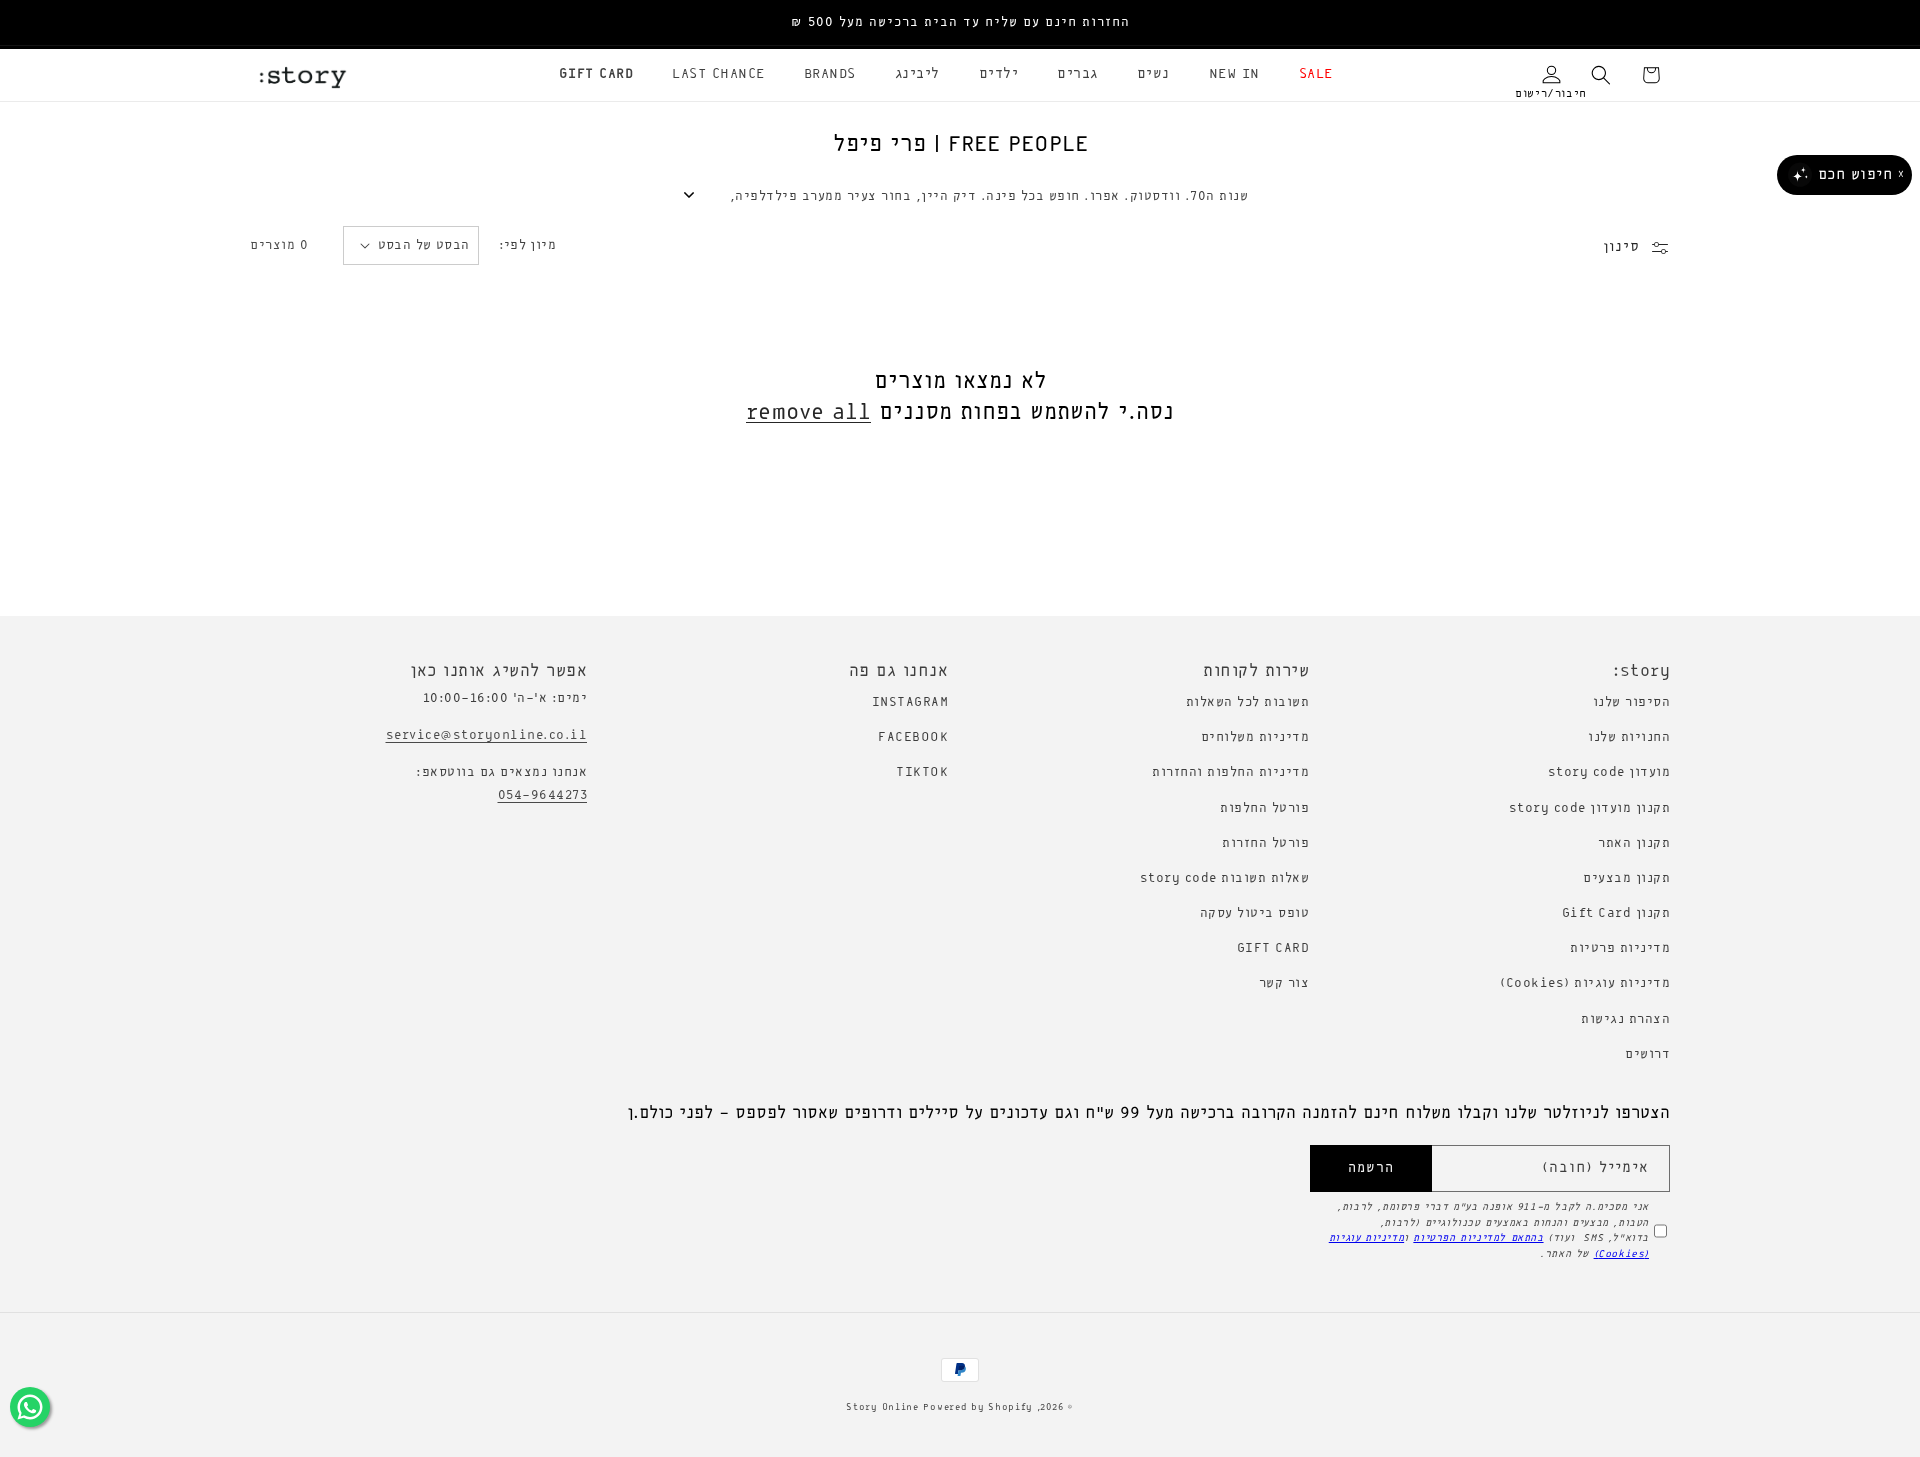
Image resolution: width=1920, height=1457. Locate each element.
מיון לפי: (528, 245)
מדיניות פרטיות (1620, 948)
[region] (960, 23)
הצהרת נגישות (1625, 1019)
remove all (808, 413)
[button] (1308, 75)
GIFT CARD (1273, 948)
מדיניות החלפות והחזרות (1230, 772)
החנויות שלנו (1629, 737)
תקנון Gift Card (1616, 913)
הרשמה (1371, 1168)
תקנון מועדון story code (1590, 808)
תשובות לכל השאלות (1248, 702)
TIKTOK (922, 772)
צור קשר (1284, 983)
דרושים (1647, 1054)
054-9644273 (543, 795)
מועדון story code (1609, 772)
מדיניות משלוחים (1255, 737)
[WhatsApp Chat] (30, 1407)
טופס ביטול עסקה (1255, 913)
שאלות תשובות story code (1225, 878)
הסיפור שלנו (1632, 702)
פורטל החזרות (1265, 843)
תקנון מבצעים (1626, 878)
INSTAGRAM (910, 702)
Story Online (882, 1407)
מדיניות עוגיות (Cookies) (1585, 983)
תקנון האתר (1634, 843)
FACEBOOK (913, 737)
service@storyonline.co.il (487, 735)
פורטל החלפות (1264, 808)
